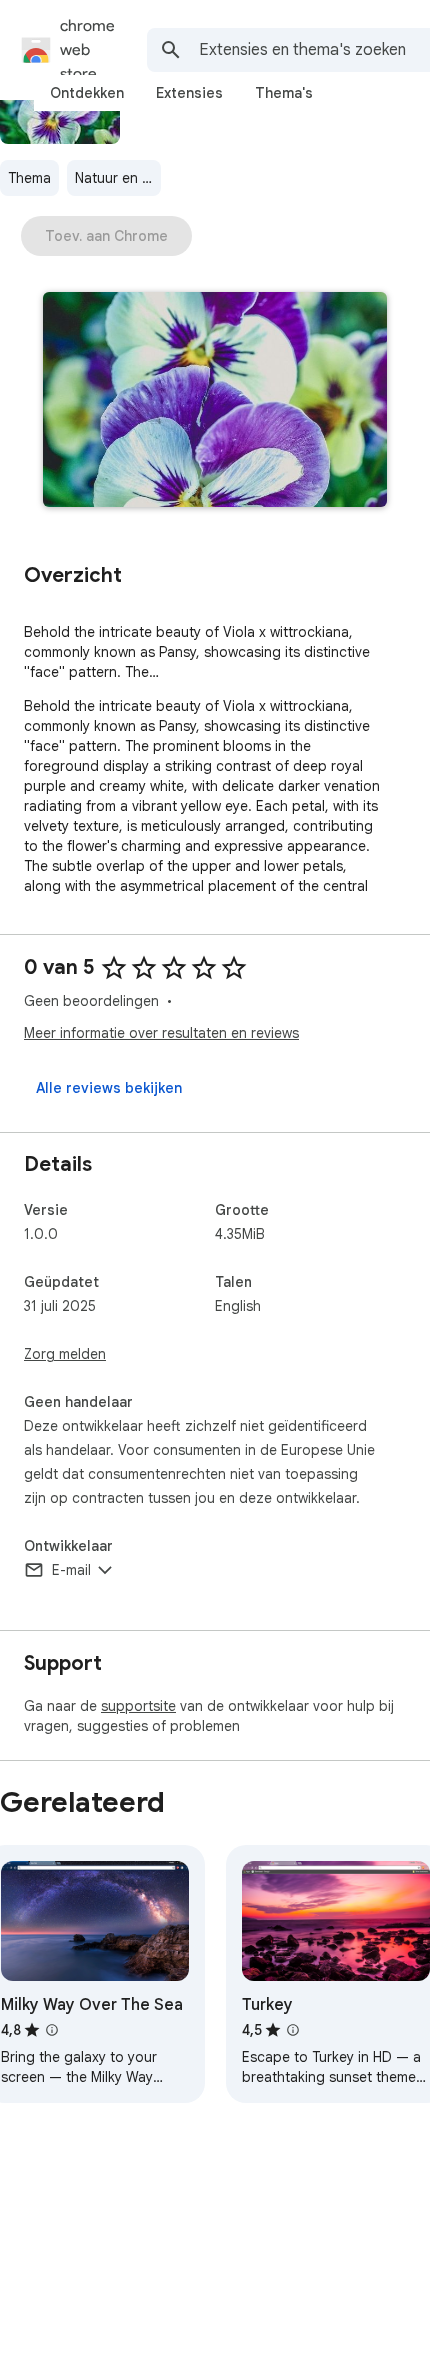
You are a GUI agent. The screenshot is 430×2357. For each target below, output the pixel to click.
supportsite (138, 1706)
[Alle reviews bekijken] (109, 1088)
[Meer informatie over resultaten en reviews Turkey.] (293, 2030)
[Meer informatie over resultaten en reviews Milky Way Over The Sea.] (52, 2030)
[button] (215, 401)
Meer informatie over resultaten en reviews (161, 1033)
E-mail (71, 1570)
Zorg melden (65, 1354)
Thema (29, 178)
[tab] (87, 93)
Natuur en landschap (118, 178)
